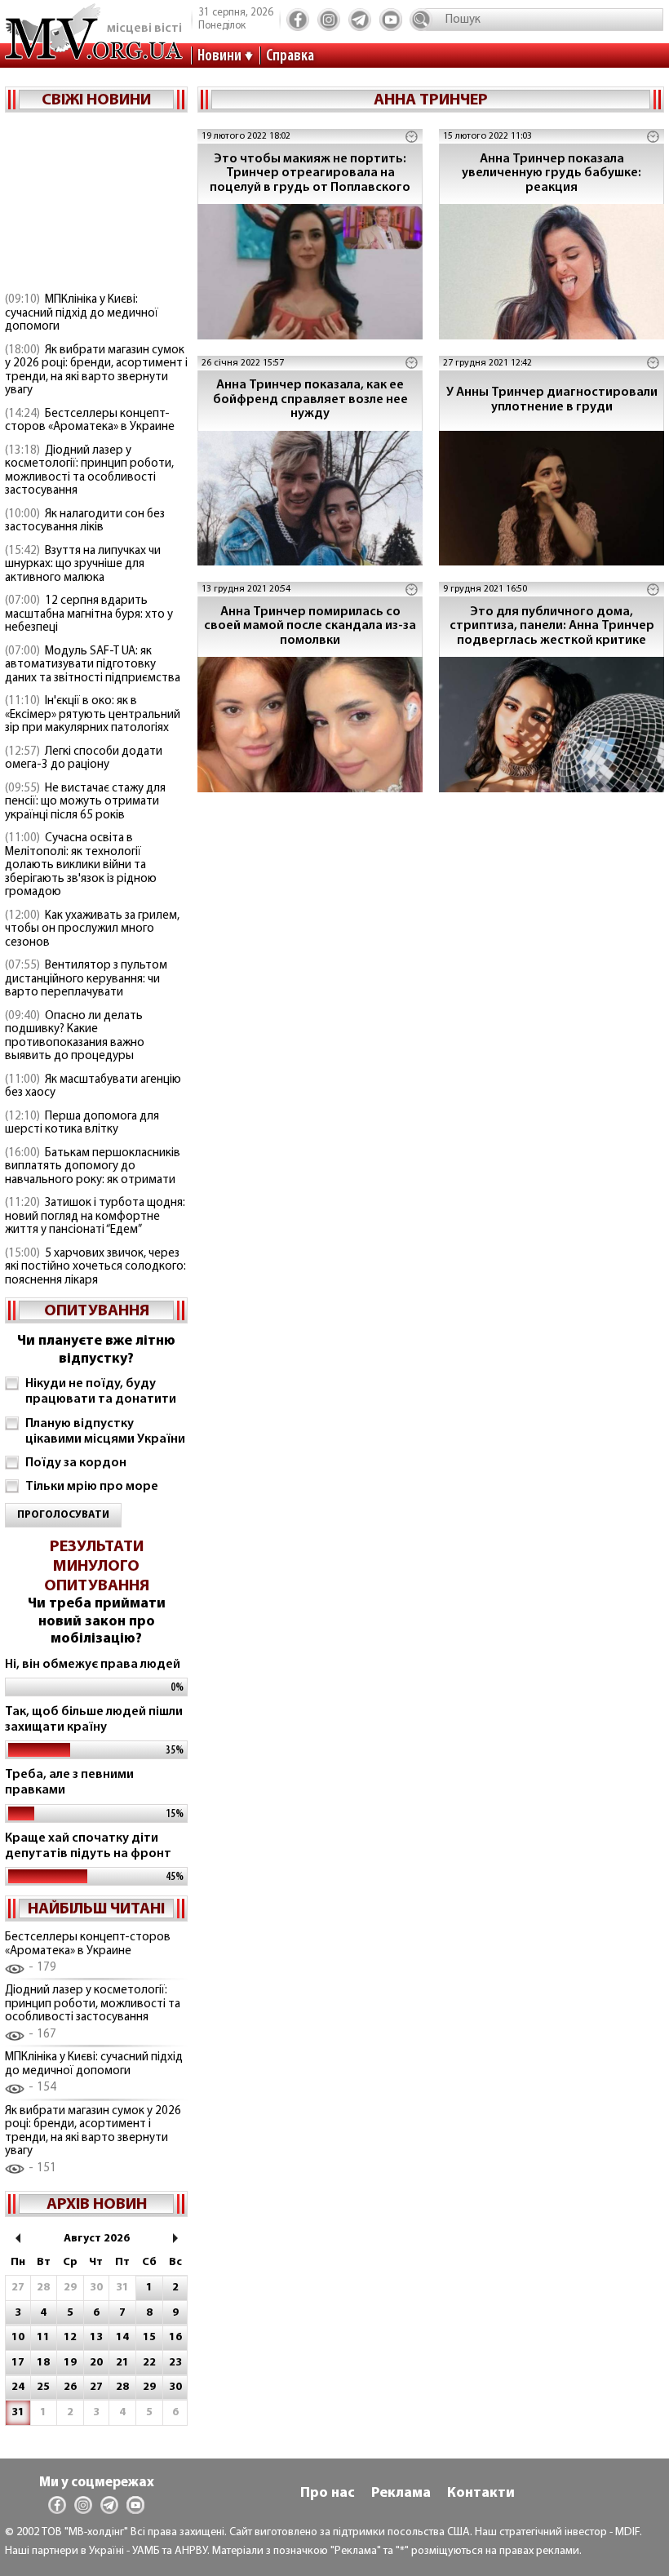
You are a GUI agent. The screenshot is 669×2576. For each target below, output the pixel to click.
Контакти (481, 2494)
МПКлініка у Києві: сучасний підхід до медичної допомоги (82, 313)
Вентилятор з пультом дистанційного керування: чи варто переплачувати (86, 979)
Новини (219, 56)
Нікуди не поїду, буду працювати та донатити (101, 1392)
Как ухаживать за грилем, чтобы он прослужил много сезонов (92, 929)
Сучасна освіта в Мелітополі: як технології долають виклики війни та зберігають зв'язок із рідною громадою (81, 865)
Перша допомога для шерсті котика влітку (82, 1124)
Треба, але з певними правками (69, 1782)
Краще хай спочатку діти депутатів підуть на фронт (88, 1846)
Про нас (328, 2494)
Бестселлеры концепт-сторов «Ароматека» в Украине (90, 421)
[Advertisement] (96, 204)
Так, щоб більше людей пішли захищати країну (94, 1720)
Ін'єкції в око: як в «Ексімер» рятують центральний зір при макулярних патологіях (93, 715)
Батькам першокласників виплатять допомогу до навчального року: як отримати (93, 1167)
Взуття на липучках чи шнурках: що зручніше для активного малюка (83, 565)
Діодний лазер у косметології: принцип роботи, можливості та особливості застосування (89, 471)
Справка (290, 56)
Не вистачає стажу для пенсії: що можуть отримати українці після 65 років (85, 802)
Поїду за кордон (76, 1463)
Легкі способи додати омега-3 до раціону (84, 759)
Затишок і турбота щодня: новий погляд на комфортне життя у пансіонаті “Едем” (95, 1217)
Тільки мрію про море (92, 1487)
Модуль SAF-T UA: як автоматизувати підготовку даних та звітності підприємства (93, 665)
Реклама (401, 2494)
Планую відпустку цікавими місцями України (105, 1432)
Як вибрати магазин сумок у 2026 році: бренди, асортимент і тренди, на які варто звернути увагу (96, 371)
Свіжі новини (96, 100)
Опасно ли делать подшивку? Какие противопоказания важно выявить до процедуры (75, 1037)
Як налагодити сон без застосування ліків (85, 521)
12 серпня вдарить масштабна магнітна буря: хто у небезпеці (89, 614)
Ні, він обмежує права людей (93, 1665)
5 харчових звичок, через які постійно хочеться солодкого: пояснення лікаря (95, 1267)
